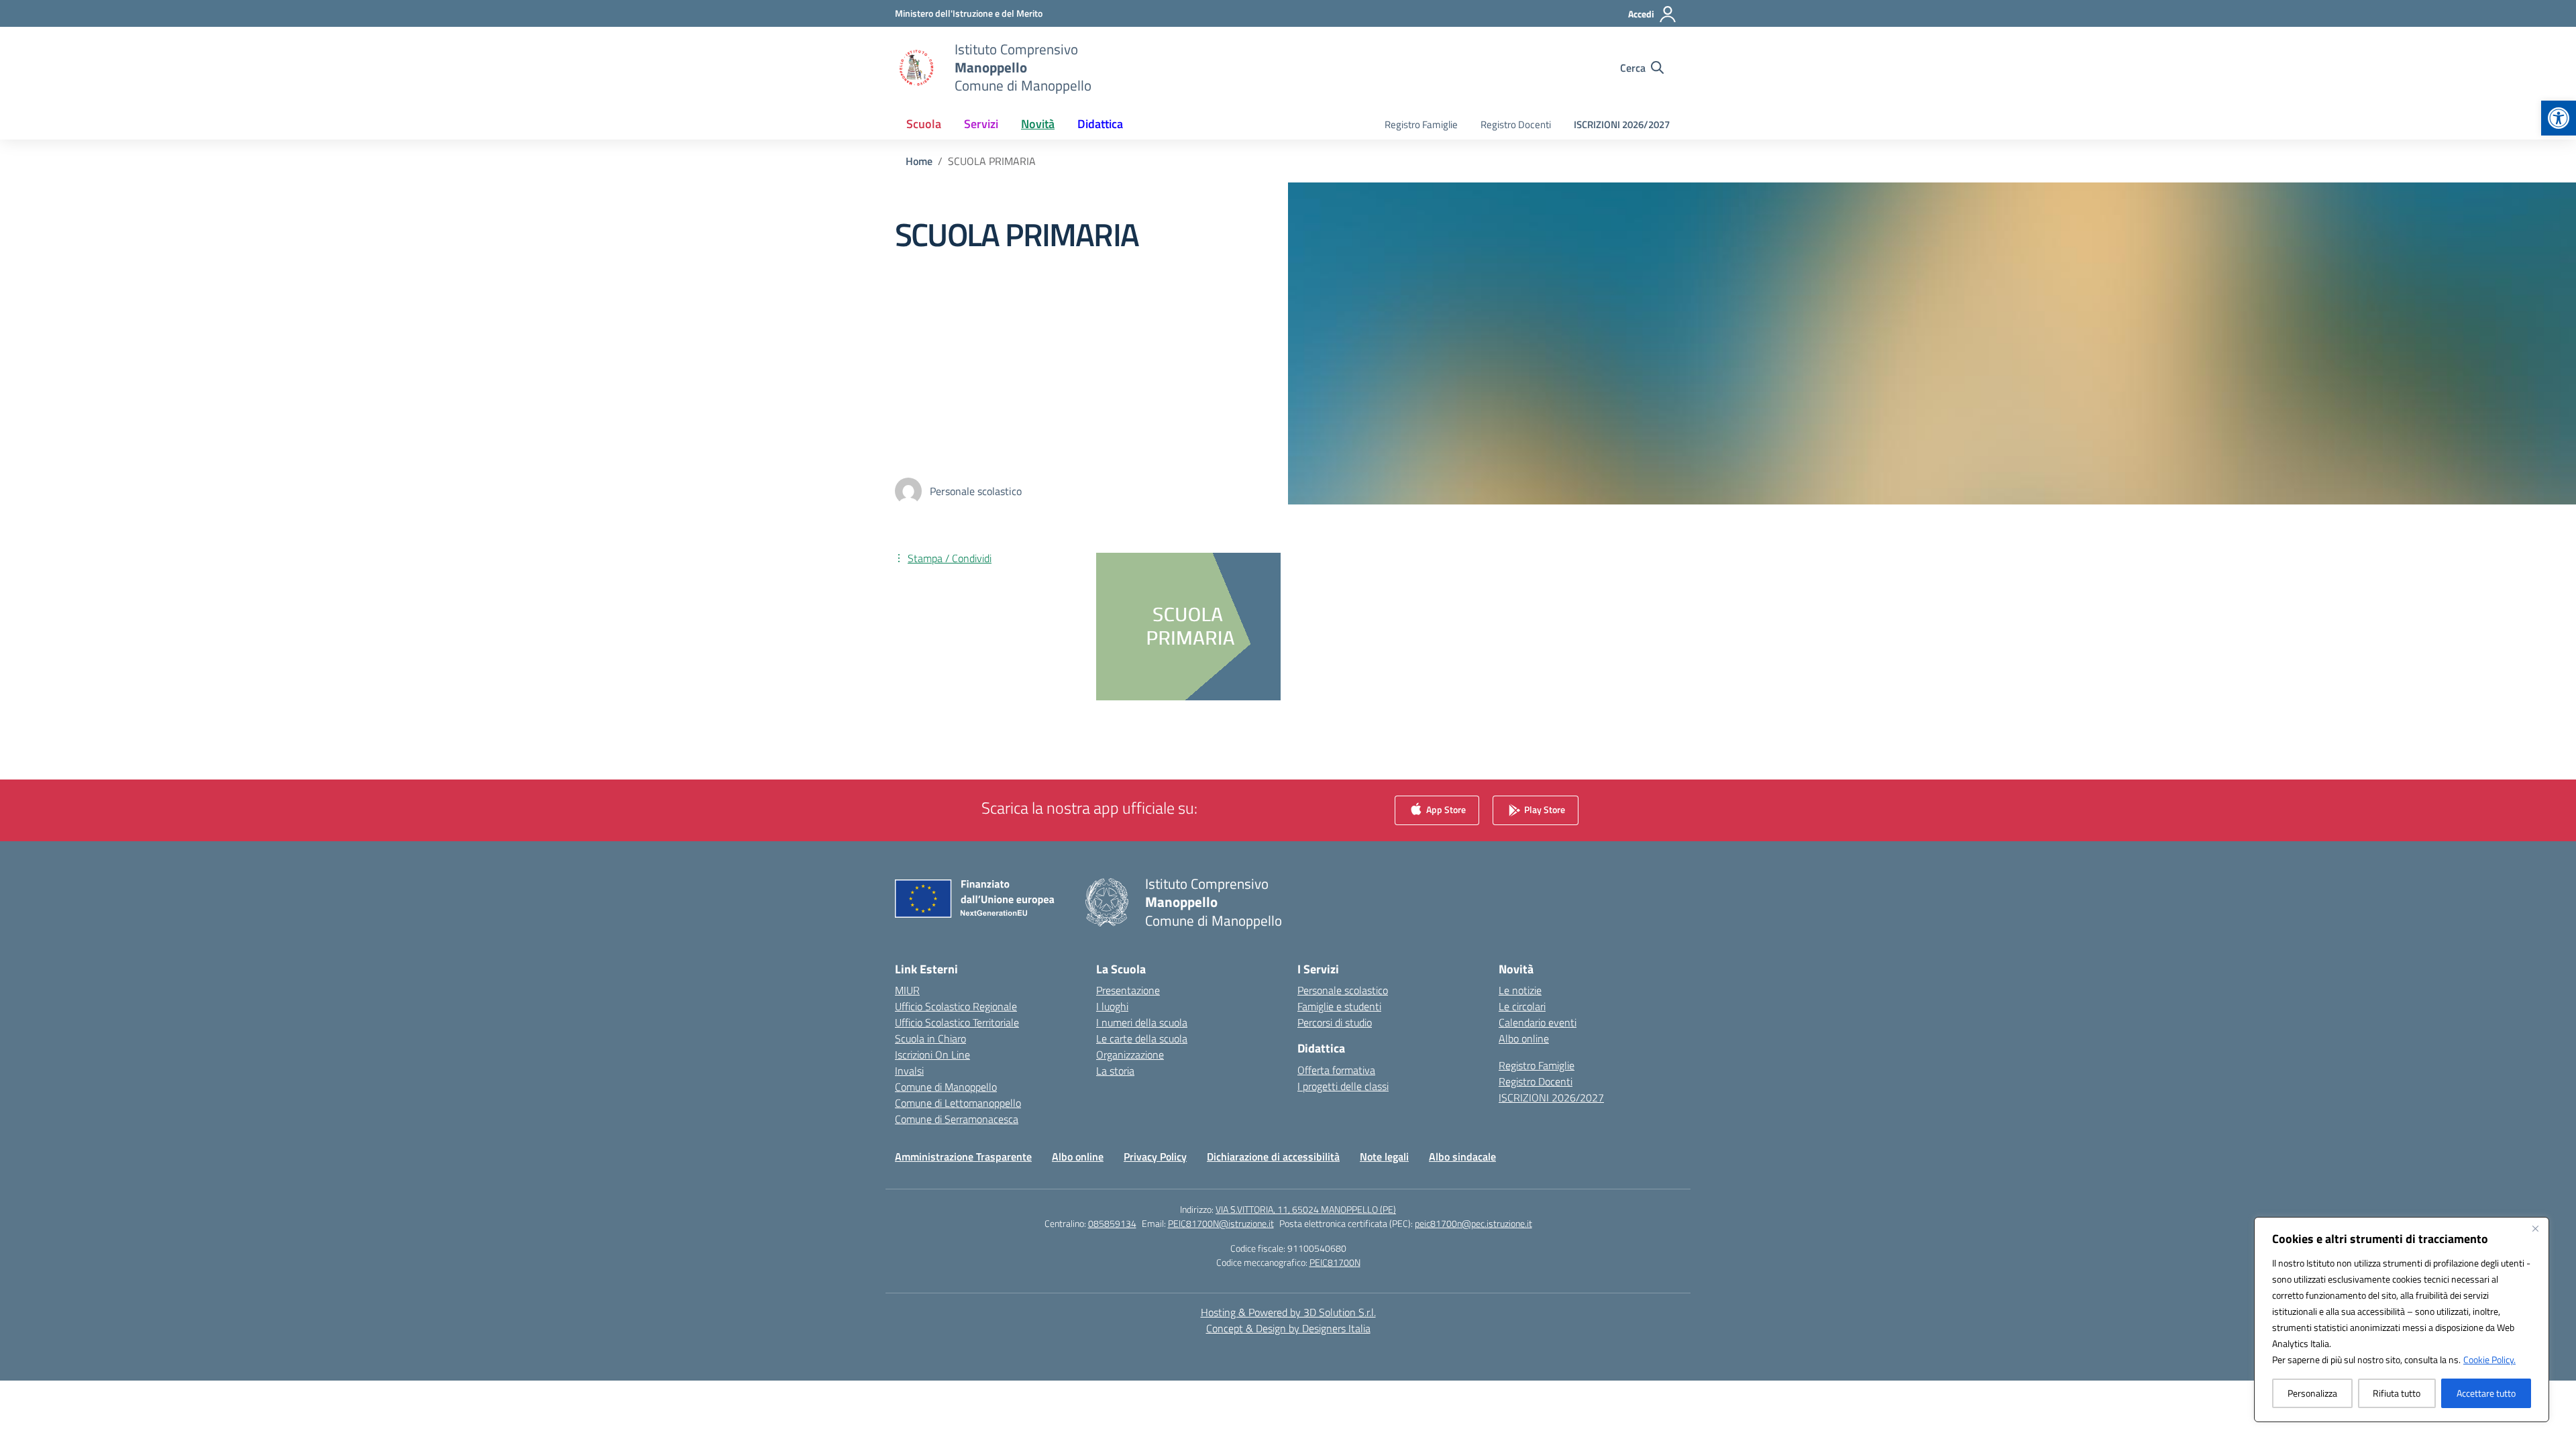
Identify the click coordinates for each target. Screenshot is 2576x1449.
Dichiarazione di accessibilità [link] (1273, 1157)
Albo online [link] (1524, 1038)
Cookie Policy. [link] (2489, 1359)
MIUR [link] (907, 990)
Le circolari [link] (1522, 1006)
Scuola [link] (924, 124)
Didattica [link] (1100, 124)
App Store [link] (1445, 809)
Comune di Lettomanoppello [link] (958, 1103)
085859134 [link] (1112, 1223)
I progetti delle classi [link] (1343, 1086)
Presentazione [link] (1128, 990)
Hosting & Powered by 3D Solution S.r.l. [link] (1288, 1312)
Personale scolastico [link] (1343, 990)
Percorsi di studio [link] (1335, 1022)
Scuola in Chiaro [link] (930, 1038)
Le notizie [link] (1520, 990)
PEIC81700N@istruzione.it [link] (1221, 1223)
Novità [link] (1038, 124)
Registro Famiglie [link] (1421, 124)
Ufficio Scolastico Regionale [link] (956, 1006)
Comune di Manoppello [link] (946, 1087)
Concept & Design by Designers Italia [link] (1288, 1328)
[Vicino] (2535, 1228)
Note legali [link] (1384, 1157)
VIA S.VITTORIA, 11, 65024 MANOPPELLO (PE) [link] (1306, 1209)
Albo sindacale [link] (1462, 1157)
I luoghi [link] (1112, 1006)
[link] (2559, 118)
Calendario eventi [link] (1538, 1022)
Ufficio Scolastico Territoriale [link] (957, 1022)
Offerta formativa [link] (1336, 1070)
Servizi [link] (981, 124)
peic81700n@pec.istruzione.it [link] (1473, 1223)
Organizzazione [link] (1130, 1055)
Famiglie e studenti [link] (1339, 1006)
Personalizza (2312, 1393)
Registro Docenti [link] (1516, 124)
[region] (2402, 1320)
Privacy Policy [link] (1155, 1157)
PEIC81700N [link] (1335, 1262)
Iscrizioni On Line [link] (932, 1055)
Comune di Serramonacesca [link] (957, 1119)
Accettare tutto (2486, 1393)
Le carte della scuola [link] (1142, 1038)
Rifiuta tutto (2397, 1393)
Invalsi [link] (909, 1071)
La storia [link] (1115, 1071)
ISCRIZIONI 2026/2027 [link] (1622, 124)
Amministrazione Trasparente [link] (963, 1157)
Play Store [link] (1544, 809)
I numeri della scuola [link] (1142, 1022)
